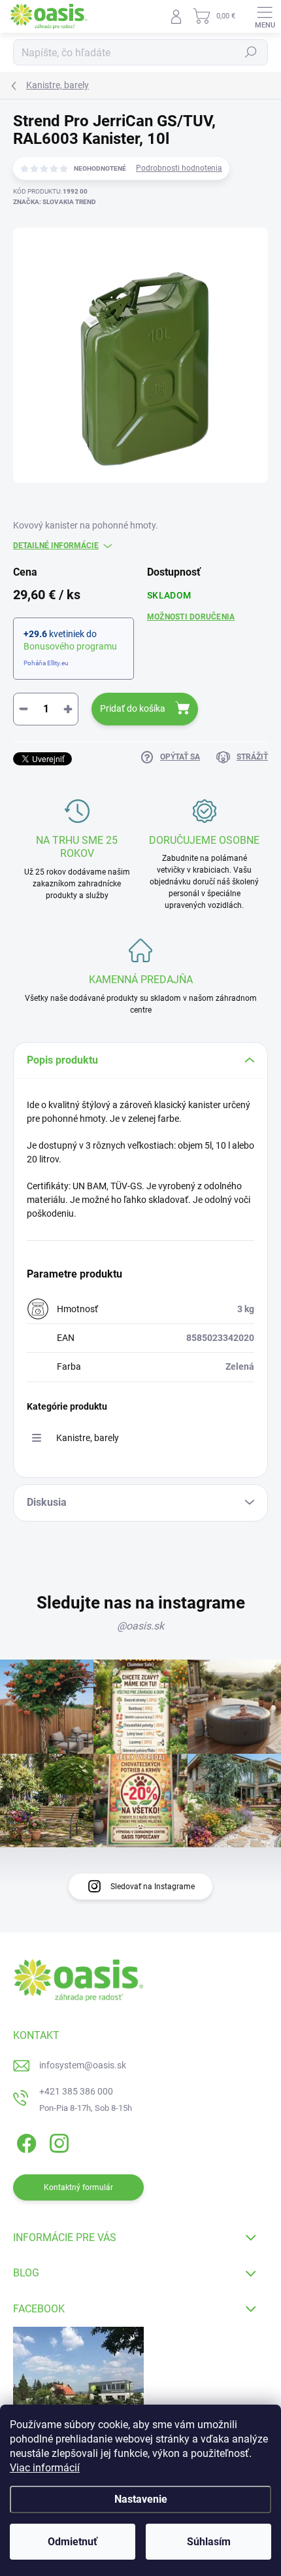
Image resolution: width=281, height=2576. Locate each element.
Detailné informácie (56, 546)
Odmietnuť (73, 2542)
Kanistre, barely (88, 1438)
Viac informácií (45, 2468)
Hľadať (251, 52)
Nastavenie (141, 2499)
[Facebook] (25, 2141)
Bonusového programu (70, 646)
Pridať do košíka (133, 708)
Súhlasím (209, 2542)
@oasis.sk (140, 1626)
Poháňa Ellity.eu (46, 663)
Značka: (55, 202)
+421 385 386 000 (76, 2091)
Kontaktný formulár (78, 2187)
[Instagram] (57, 2141)
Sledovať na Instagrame (153, 1887)
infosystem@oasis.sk (83, 2065)
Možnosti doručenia (191, 617)
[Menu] (265, 16)
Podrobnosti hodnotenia (179, 168)
